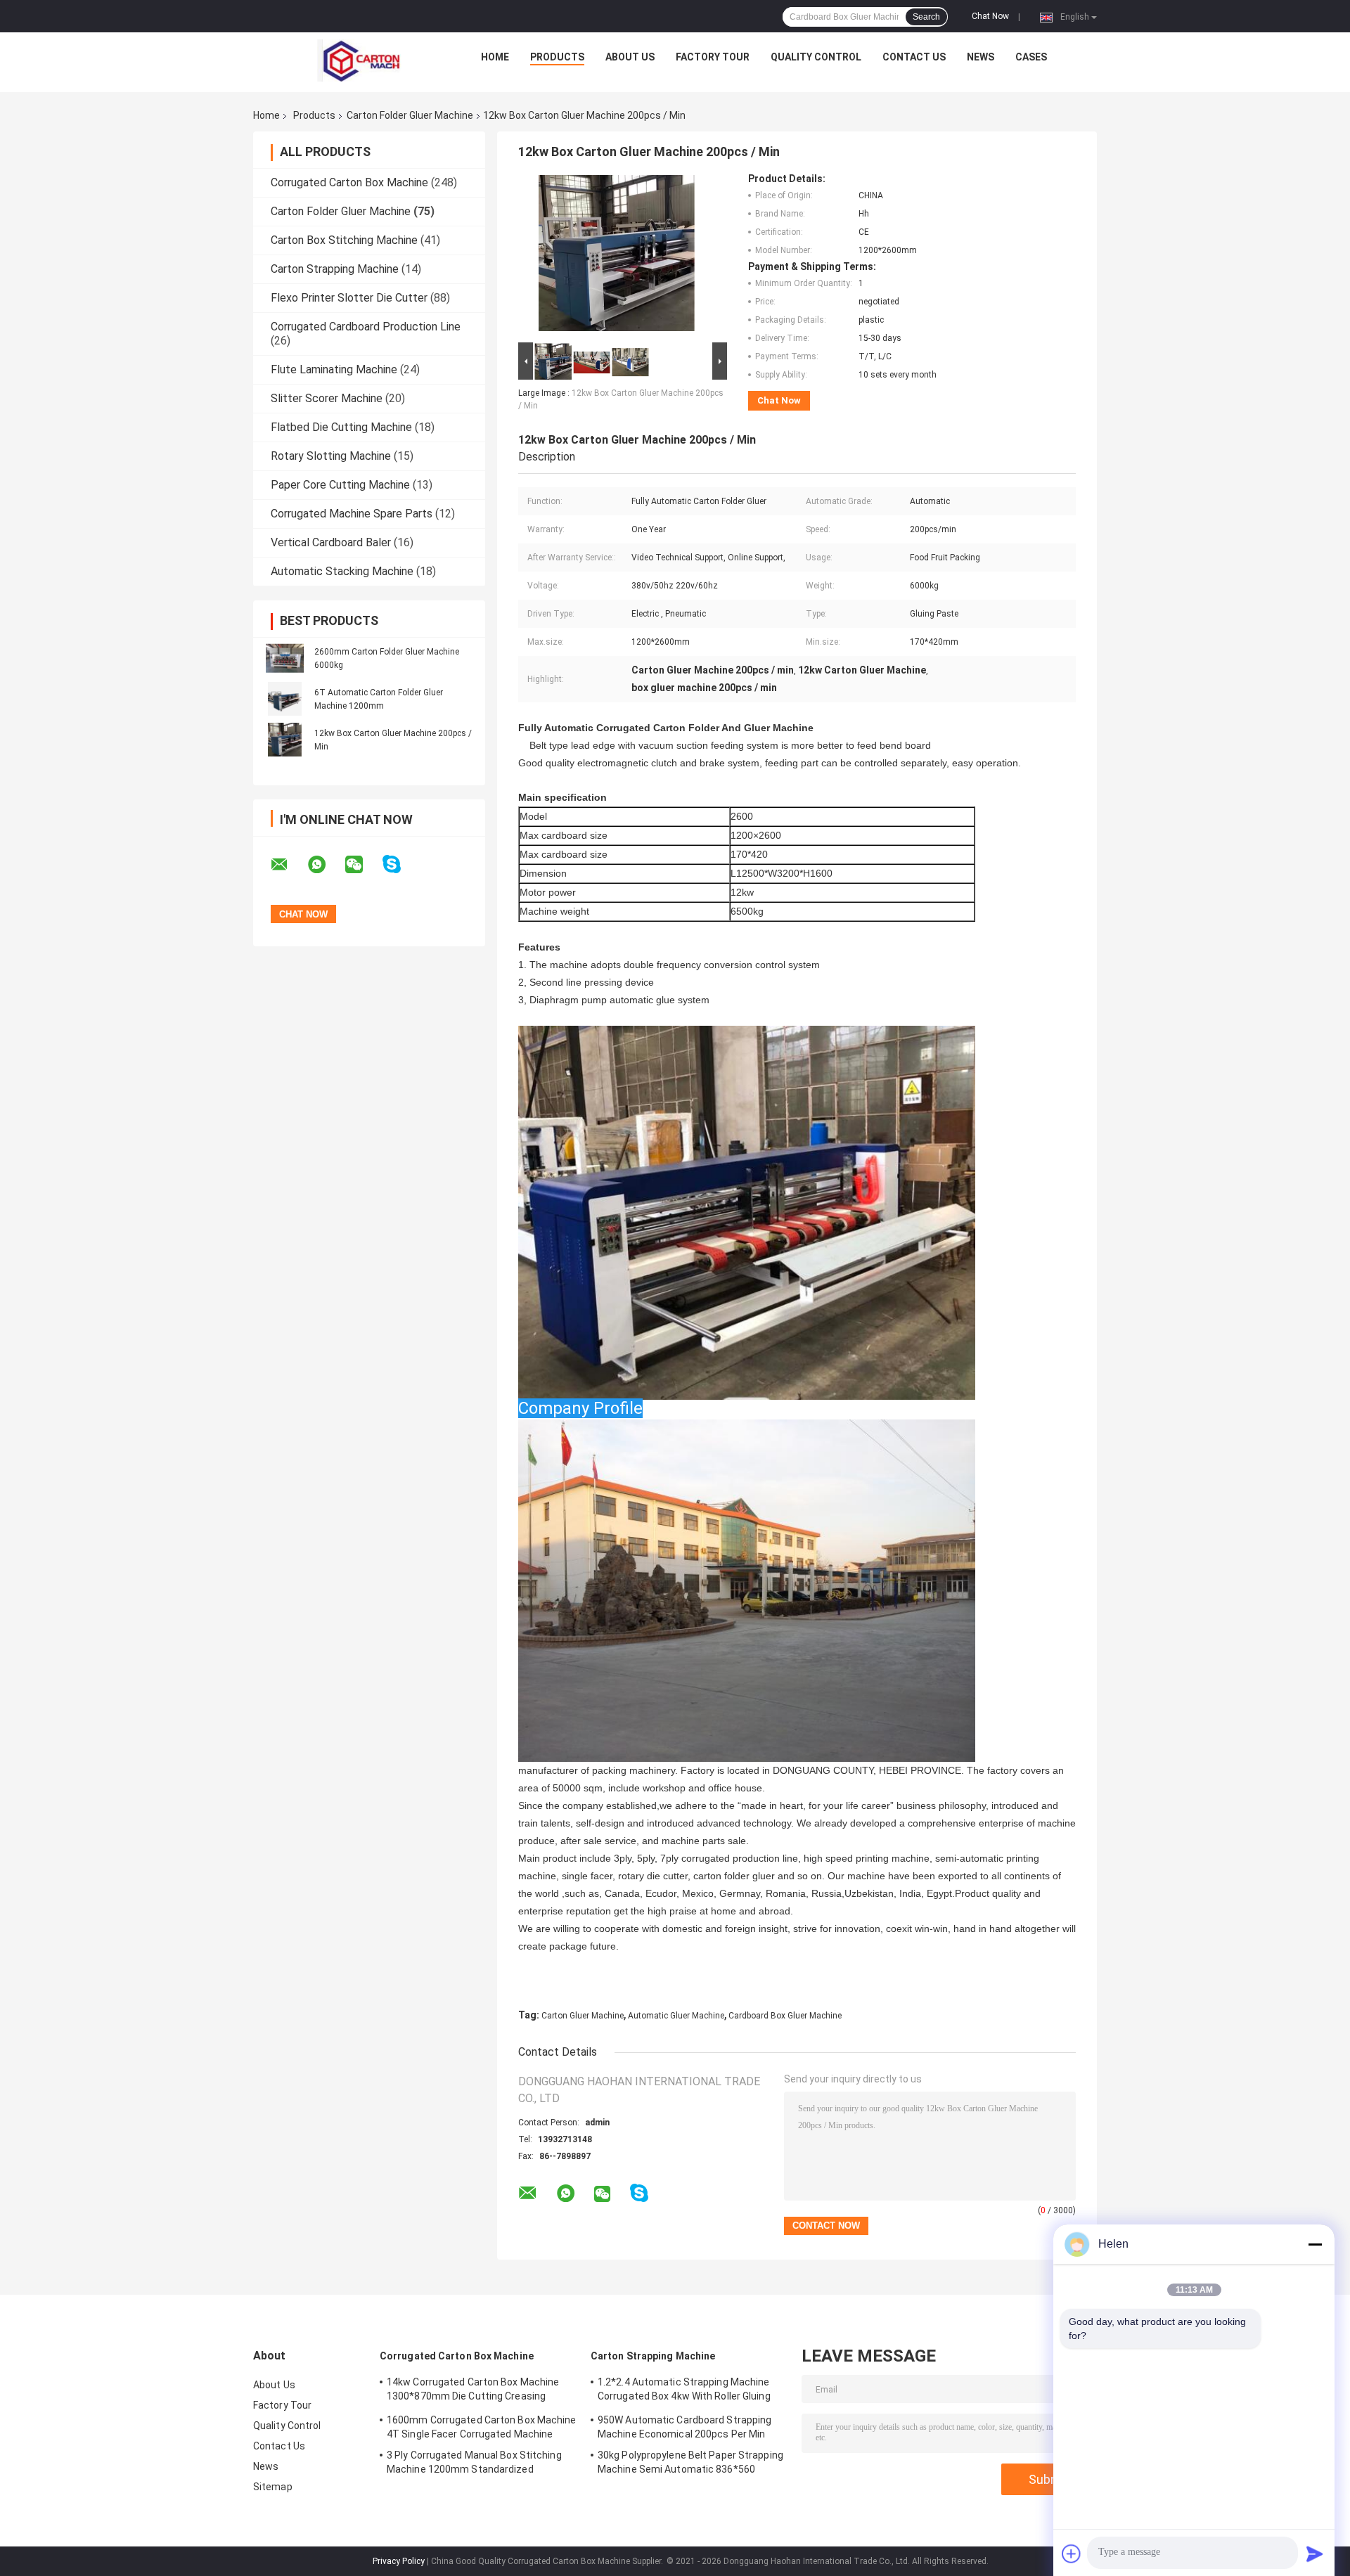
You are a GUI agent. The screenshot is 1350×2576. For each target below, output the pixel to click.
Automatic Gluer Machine (676, 2016)
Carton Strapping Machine (335, 269)
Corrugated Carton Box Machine (349, 182)
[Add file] (1072, 2554)
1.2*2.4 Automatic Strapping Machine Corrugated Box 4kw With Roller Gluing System (684, 2391)
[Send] (1315, 2554)
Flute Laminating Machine (334, 369)
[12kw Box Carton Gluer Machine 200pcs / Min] (285, 740)
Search (926, 17)
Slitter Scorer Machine (327, 398)
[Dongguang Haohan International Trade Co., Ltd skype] (400, 864)
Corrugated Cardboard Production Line (366, 327)
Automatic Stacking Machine (342, 571)
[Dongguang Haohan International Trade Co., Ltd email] (288, 865)
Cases (1031, 57)
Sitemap (273, 2487)
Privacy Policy (399, 2561)
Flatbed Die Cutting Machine (341, 427)
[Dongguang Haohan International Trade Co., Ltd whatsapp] (326, 865)
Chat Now (990, 16)
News (981, 57)
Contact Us (914, 57)
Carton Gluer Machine (583, 2016)
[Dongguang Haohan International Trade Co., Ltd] (359, 60)
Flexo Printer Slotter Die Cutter (349, 298)
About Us (630, 57)
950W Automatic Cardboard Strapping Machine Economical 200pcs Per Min (684, 2427)
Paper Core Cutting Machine (340, 485)
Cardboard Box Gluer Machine (785, 2016)
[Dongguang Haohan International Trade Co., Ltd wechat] (363, 865)
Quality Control (816, 57)
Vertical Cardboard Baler (331, 542)
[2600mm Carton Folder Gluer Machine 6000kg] (285, 658)
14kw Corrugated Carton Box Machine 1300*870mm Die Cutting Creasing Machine (473, 2391)
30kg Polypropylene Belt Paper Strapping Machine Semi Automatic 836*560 (690, 2462)
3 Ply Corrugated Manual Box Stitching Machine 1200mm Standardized (474, 2462)
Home (495, 57)
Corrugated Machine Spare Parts (352, 514)
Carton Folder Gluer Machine (410, 115)
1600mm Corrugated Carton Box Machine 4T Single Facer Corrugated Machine (482, 2427)
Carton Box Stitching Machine (344, 240)
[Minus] (1315, 2244)
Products (557, 57)
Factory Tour (713, 57)
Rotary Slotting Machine (331, 456)
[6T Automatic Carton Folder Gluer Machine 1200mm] (285, 699)
